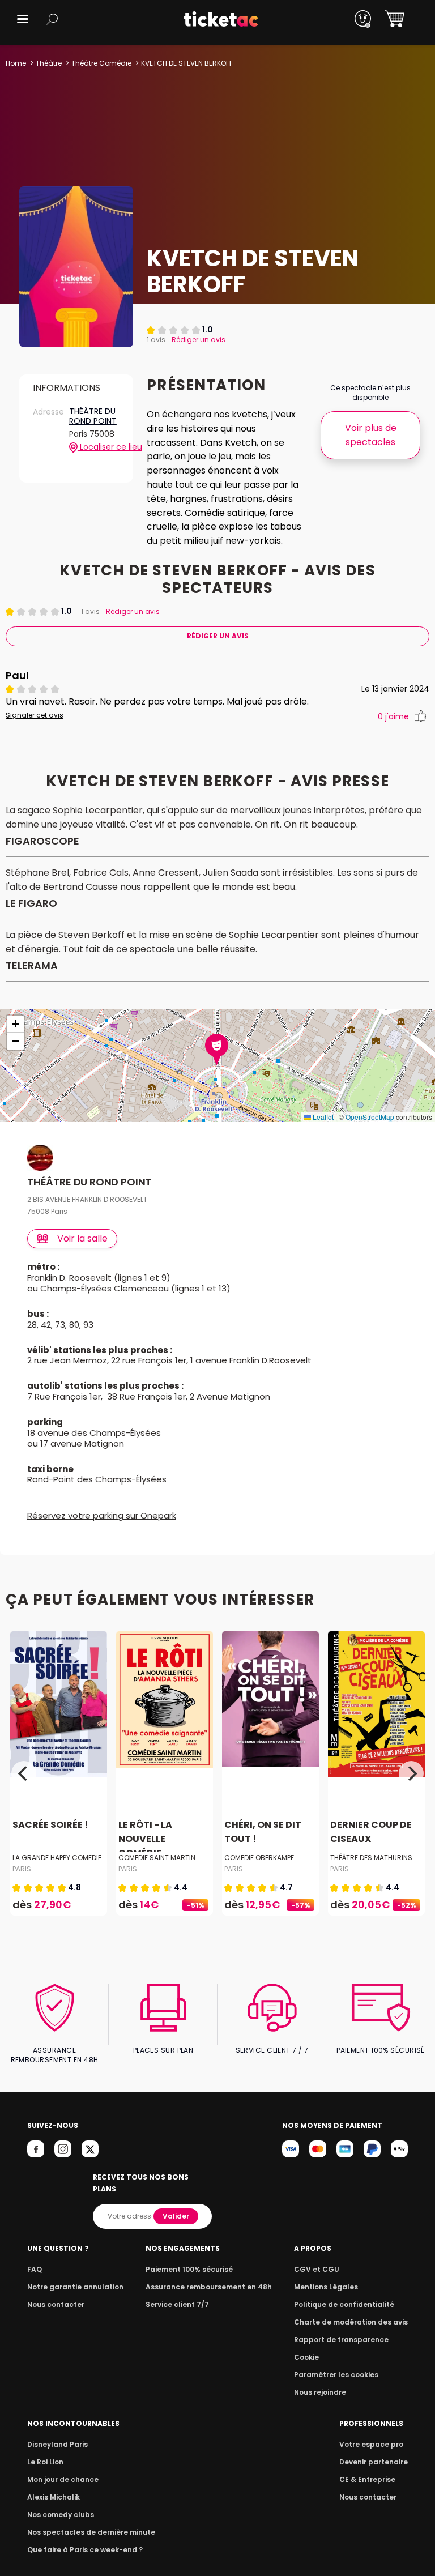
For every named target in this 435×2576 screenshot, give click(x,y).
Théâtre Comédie (101, 63)
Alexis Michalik (54, 2497)
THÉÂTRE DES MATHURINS (371, 1858)
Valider (176, 2216)
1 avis (157, 340)
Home (16, 63)
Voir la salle (82, 1238)
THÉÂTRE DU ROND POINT (93, 417)
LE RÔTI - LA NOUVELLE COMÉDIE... (145, 1839)
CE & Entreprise (367, 2479)
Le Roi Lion (45, 2462)
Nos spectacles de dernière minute (91, 2532)
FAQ (35, 2269)
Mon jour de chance (63, 2479)
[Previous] (24, 1773)
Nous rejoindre (320, 2392)
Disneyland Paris (57, 2444)
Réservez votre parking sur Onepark (102, 1515)
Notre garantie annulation (75, 2287)
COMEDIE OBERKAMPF (259, 1858)
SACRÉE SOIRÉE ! (50, 1825)
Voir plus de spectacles (371, 435)
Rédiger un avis (199, 340)
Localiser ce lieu (99, 447)
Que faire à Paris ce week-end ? (85, 2550)
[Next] (411, 1773)
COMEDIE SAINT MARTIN (157, 1858)
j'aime (393, 716)
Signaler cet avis (35, 715)
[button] (23, 19)
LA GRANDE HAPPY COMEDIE (57, 1858)
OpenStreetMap (370, 1117)
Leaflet (322, 1117)
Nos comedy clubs (61, 2515)
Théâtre (49, 63)
